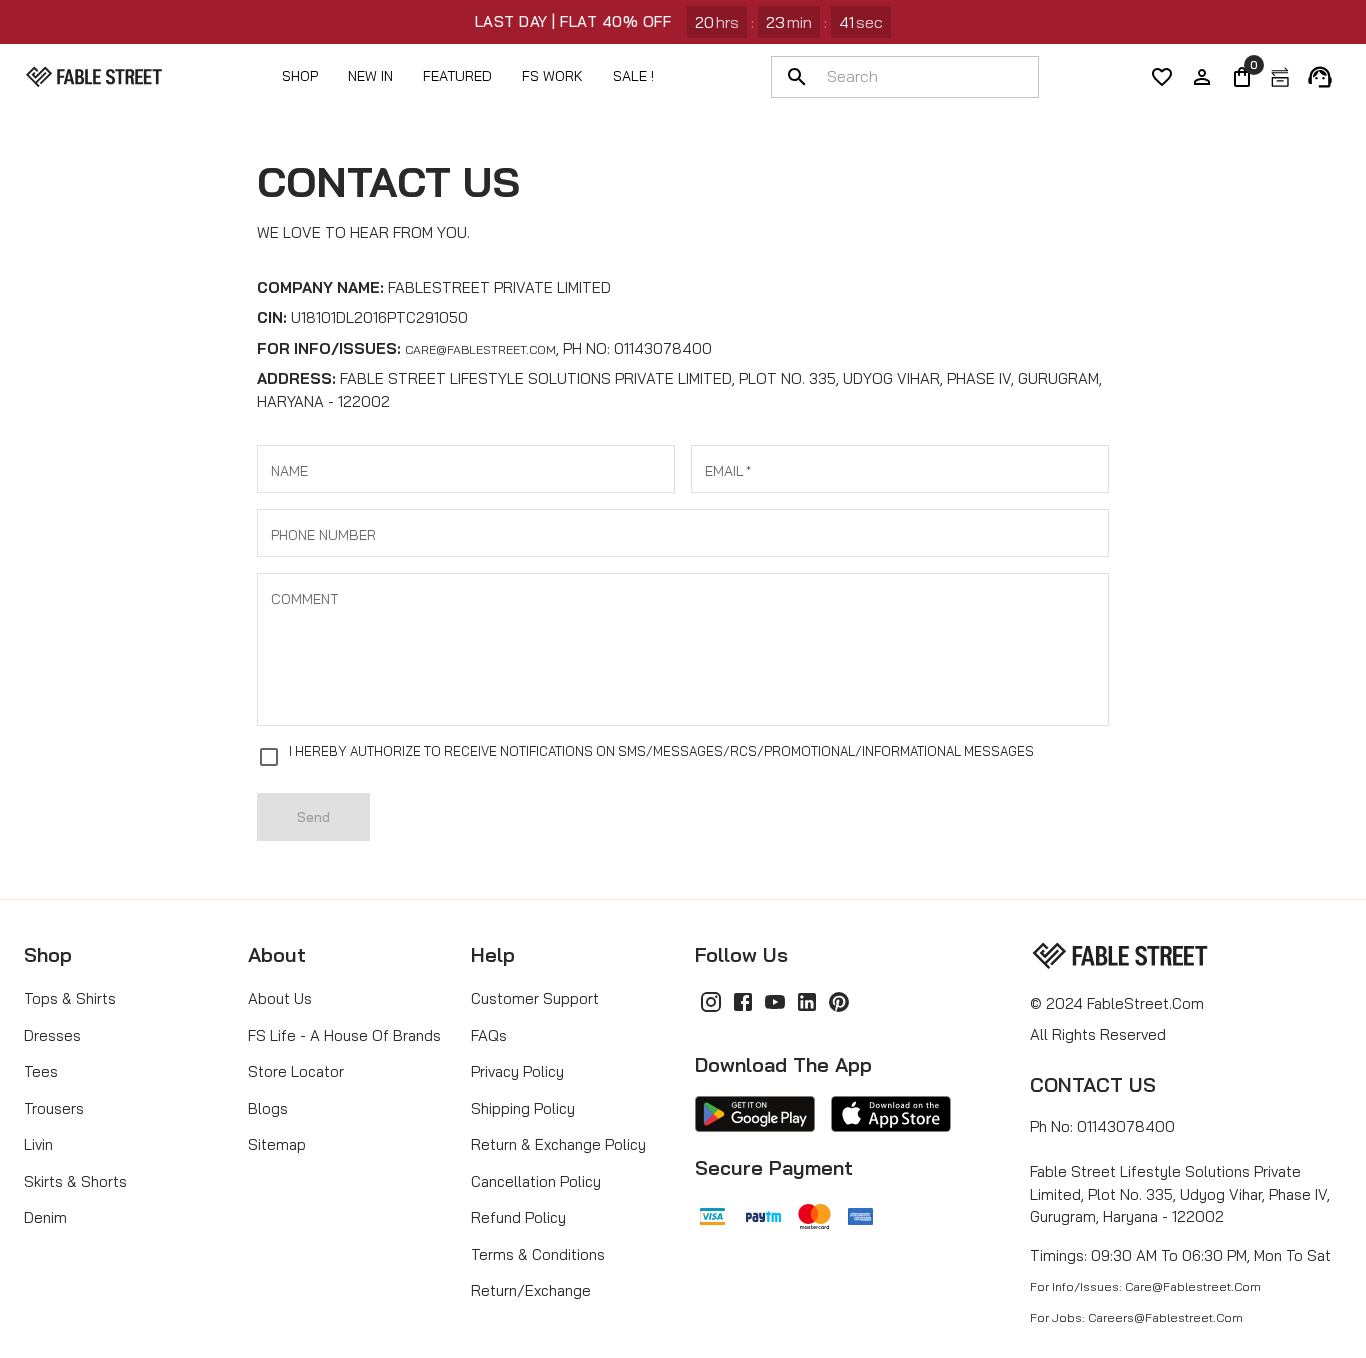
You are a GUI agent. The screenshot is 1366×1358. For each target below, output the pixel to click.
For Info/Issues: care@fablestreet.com (1145, 1286)
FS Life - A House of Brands (344, 1035)
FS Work (552, 76)
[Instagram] (711, 1002)
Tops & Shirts (70, 998)
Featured (457, 76)
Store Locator (296, 1071)
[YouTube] (775, 1002)
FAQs (489, 1035)
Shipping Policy (523, 1108)
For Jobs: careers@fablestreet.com (1136, 1317)
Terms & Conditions (538, 1254)
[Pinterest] (839, 1002)
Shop (300, 76)
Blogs (268, 1108)
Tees (41, 1071)
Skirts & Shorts (75, 1181)
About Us (280, 998)
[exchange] (1280, 77)
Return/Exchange (531, 1290)
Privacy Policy (517, 1071)
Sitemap (277, 1144)
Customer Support (535, 998)
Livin (38, 1144)
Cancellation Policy (536, 1181)
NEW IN (370, 76)
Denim (45, 1217)
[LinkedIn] (807, 1002)
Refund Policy (518, 1217)
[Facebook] (743, 1002)
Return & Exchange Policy (558, 1144)
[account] (1202, 77)
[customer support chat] (1320, 77)
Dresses (52, 1035)
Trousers (54, 1108)
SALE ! (633, 76)
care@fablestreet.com (480, 349)
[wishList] (1162, 77)
